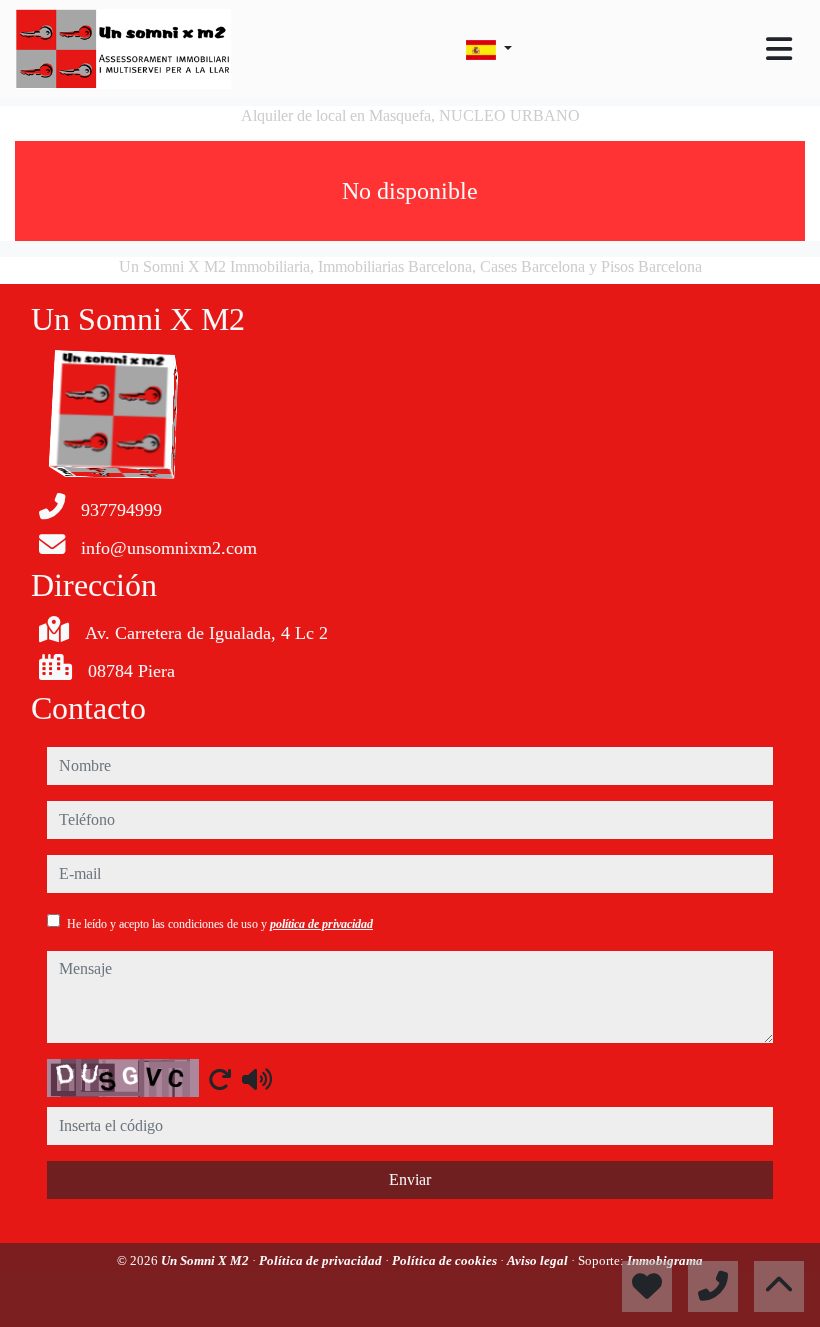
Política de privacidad (322, 1260)
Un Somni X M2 (206, 1260)
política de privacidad (321, 924)
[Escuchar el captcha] (257, 1079)
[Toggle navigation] (779, 49)
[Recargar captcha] (220, 1079)
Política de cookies (446, 1260)
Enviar (410, 1179)
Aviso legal (539, 1260)
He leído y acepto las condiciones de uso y (220, 924)
